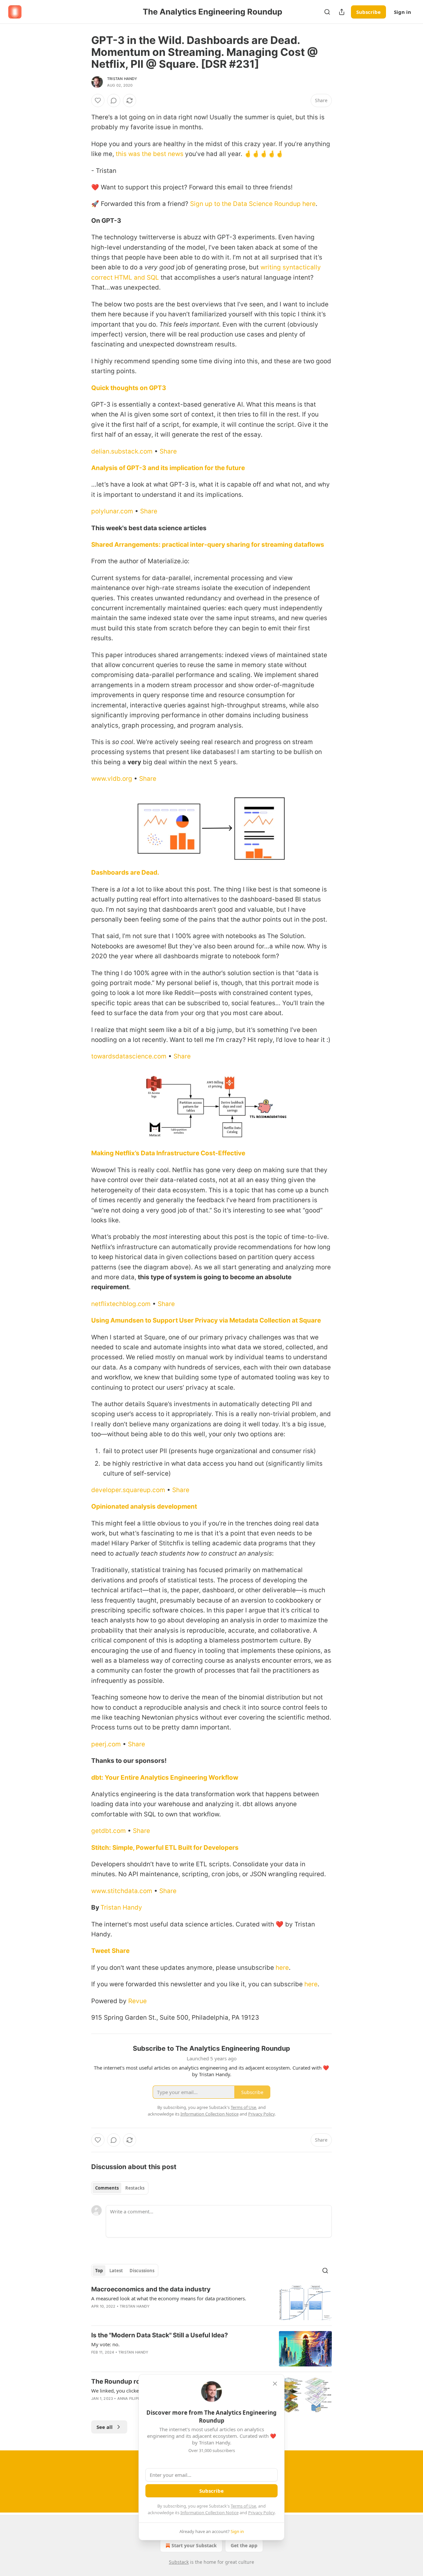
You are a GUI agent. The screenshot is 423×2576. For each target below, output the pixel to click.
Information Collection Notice (210, 2513)
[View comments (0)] (114, 100)
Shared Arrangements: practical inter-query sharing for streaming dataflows (208, 545)
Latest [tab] (116, 2271)
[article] (211, 2303)
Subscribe (368, 12)
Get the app (244, 2545)
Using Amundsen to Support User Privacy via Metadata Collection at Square (206, 1320)
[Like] (98, 100)
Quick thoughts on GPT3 (129, 388)
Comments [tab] (107, 2188)
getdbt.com (109, 1831)
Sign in (403, 12)
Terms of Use (243, 2506)
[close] (275, 2384)
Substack (179, 2562)
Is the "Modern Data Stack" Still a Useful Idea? (160, 2335)
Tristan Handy (122, 79)
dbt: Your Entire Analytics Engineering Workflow (165, 1778)
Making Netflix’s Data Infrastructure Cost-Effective (168, 1153)
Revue (137, 2001)
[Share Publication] (342, 12)
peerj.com (106, 1744)
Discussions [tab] (142, 2271)
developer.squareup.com (128, 1490)
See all (105, 2427)
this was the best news (150, 154)
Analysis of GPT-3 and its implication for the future (168, 468)
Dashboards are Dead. (125, 872)
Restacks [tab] (135, 2188)
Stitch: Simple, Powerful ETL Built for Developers (165, 1848)
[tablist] (120, 2188)
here (282, 1968)
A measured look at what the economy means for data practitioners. (169, 2298)
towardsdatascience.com (129, 1056)
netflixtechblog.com (121, 1304)
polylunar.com (112, 511)
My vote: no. (105, 2344)
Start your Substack (194, 2545)
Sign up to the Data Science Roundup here (253, 204)
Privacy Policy (261, 2513)
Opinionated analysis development (144, 1506)
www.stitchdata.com (122, 1891)
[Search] (327, 12)
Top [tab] (99, 2271)
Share (168, 451)
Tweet (101, 1951)
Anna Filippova (133, 2398)
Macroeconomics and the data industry (151, 2289)
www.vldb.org (112, 779)
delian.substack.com (122, 451)
